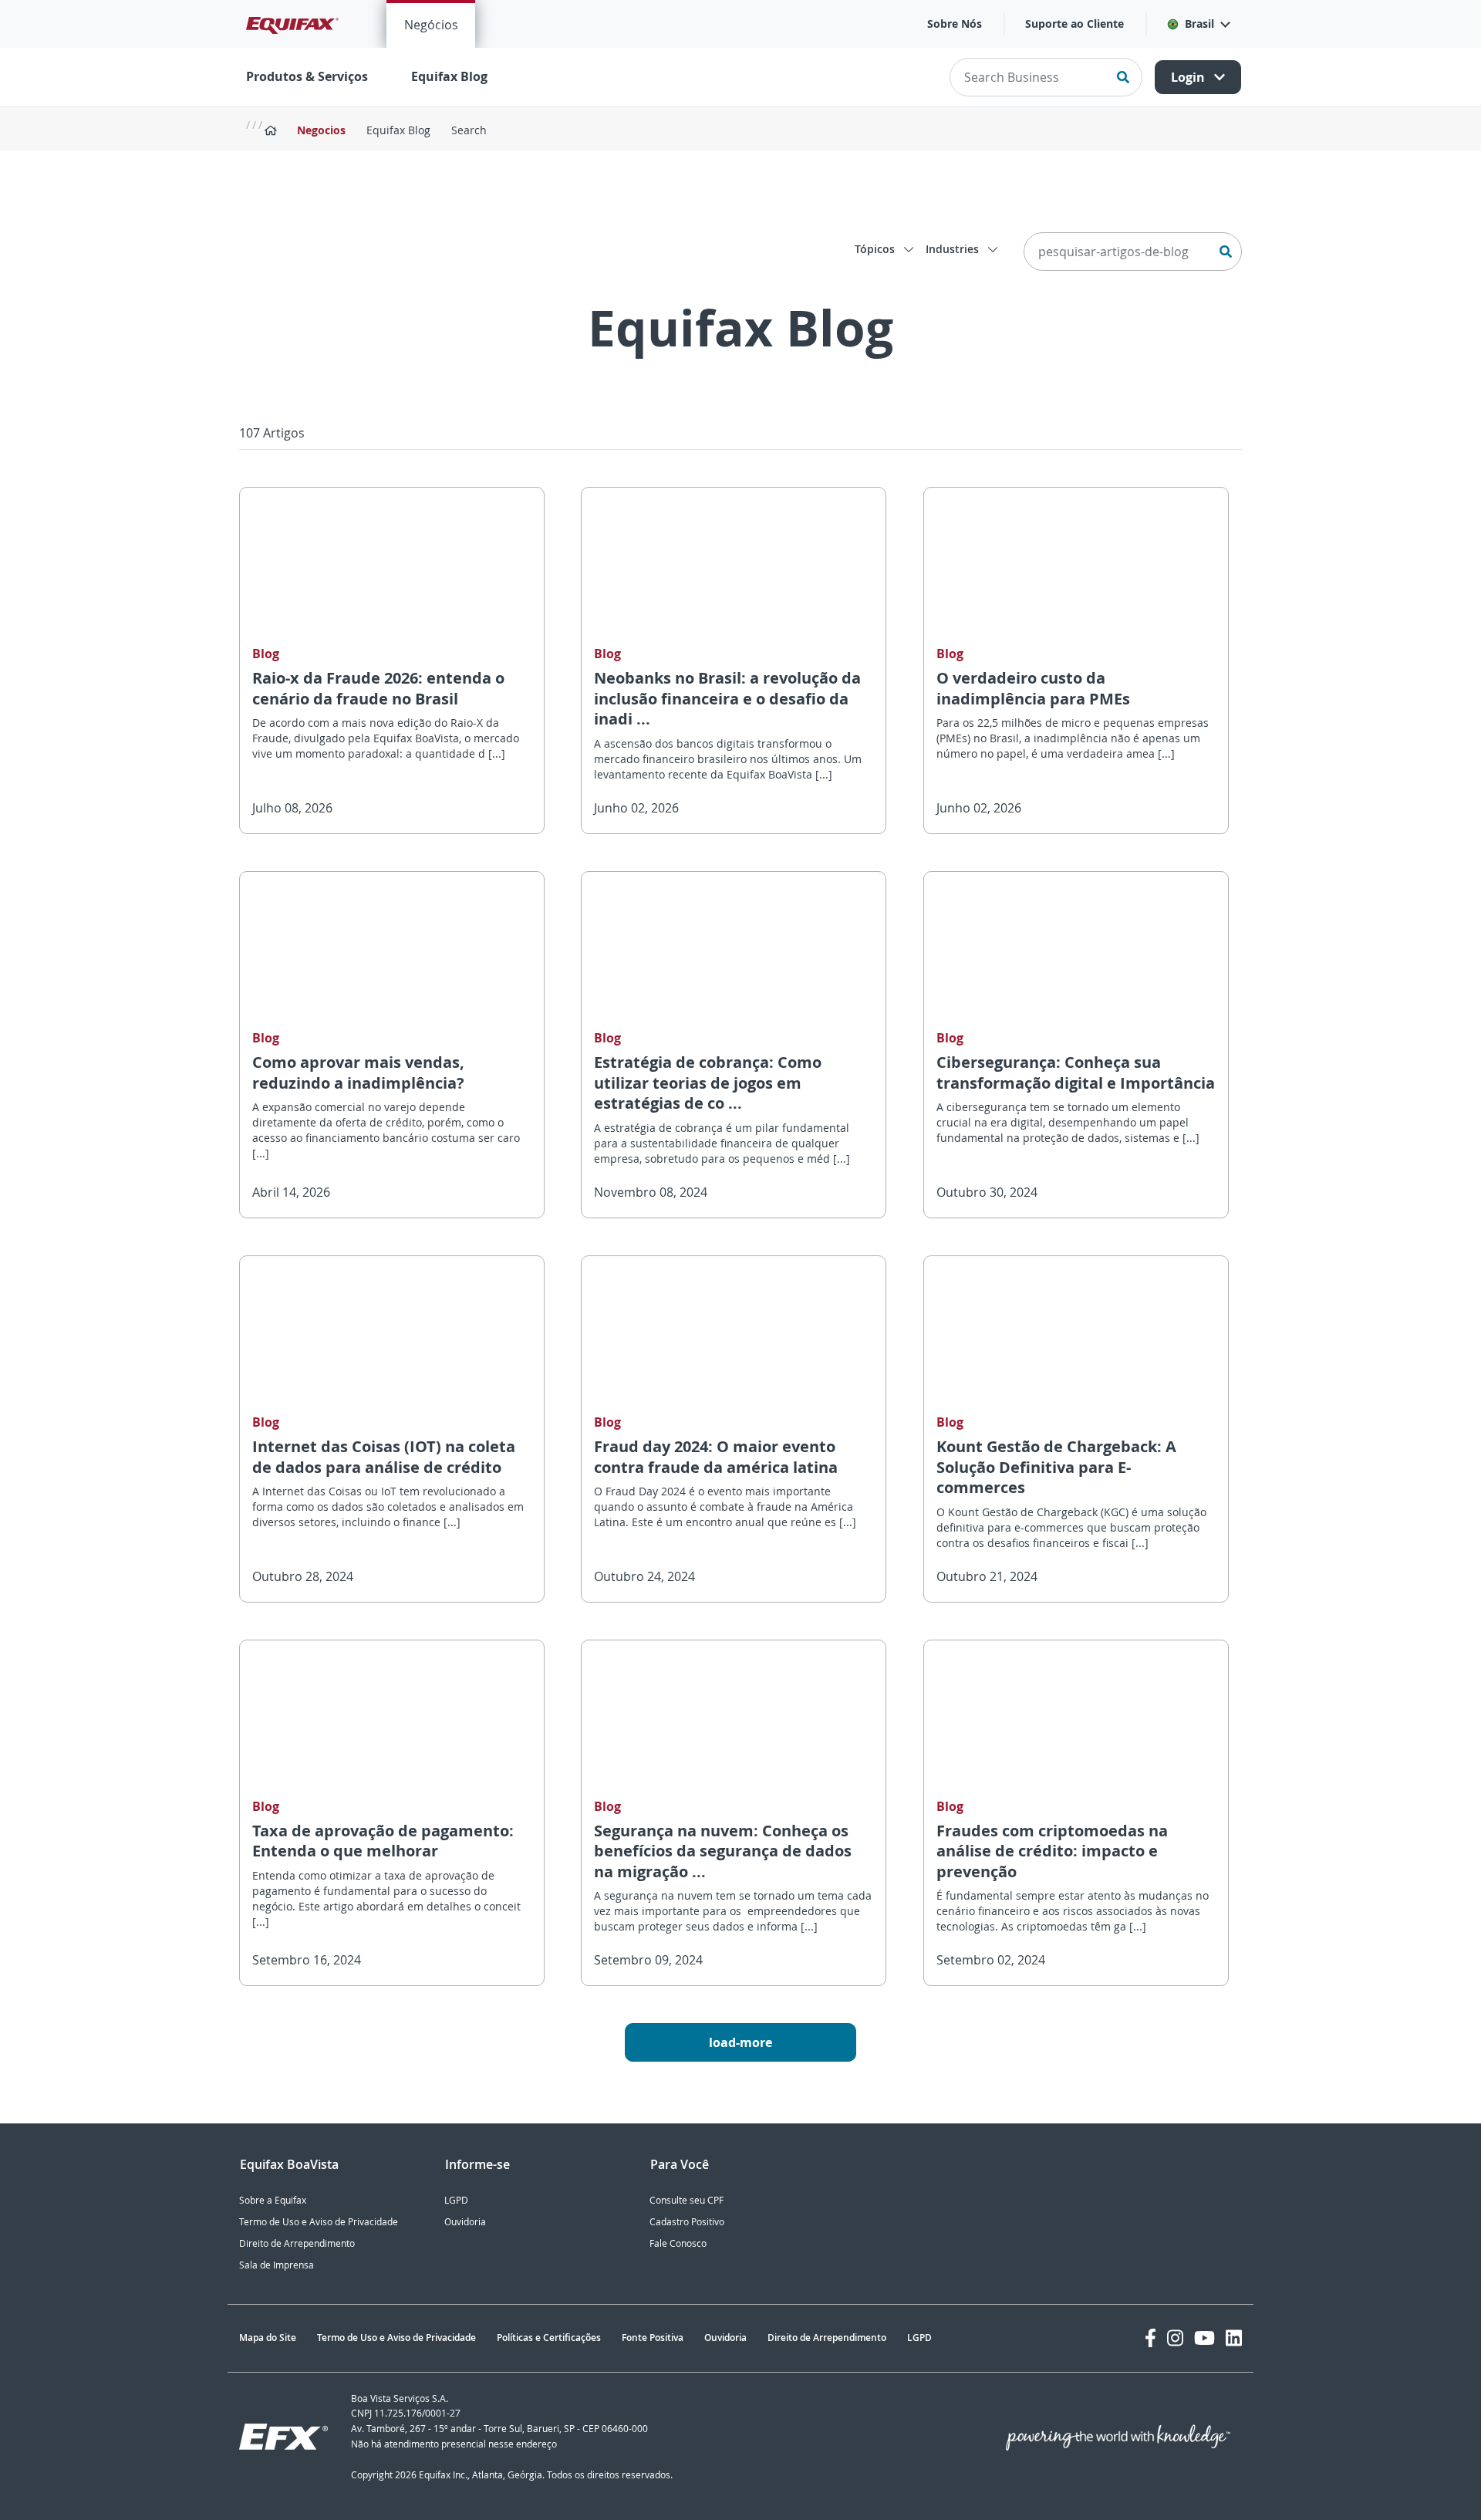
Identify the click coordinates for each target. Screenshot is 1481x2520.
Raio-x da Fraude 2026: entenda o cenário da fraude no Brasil (378, 688)
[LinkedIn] (1234, 2338)
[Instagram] (1175, 2338)
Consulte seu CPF (687, 2200)
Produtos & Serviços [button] (307, 76)
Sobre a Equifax (273, 2200)
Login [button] (1189, 77)
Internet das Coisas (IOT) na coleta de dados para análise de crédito (384, 1457)
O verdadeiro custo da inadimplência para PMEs (1033, 688)
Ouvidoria (465, 2222)
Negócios (431, 25)
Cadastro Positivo (687, 2222)
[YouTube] (1204, 2338)
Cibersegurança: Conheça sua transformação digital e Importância (1076, 1073)
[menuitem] (431, 24)
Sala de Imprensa (277, 2265)
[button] (1198, 24)
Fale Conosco (678, 2243)
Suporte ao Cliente (1074, 24)
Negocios (321, 130)
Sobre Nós (955, 24)
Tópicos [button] (876, 249)
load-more (740, 2042)
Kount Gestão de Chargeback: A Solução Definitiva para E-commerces (1056, 1467)
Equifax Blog (449, 76)
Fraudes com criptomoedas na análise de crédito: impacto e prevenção (1052, 1851)
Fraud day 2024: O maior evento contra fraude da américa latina (716, 1457)
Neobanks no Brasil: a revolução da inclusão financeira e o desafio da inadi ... (727, 698)
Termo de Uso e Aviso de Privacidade (319, 2222)
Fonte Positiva (653, 2338)
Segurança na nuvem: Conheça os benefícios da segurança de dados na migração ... (723, 1851)
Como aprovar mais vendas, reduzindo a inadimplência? (358, 1073)
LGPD (456, 2200)
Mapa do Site (268, 2338)
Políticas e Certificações (549, 2338)
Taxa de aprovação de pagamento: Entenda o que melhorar (383, 1841)
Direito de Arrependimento (297, 2243)
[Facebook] (1150, 2338)
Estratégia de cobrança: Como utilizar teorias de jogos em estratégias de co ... (708, 1083)
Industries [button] (954, 249)
